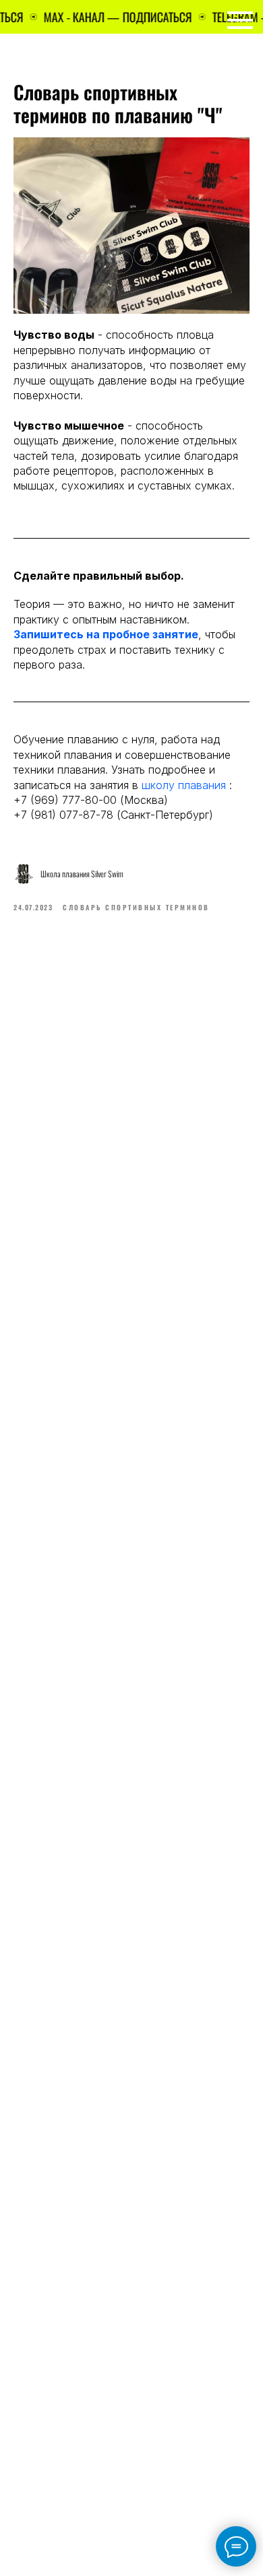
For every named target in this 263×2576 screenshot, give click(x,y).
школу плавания (182, 785)
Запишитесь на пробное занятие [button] (106, 634)
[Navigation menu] (240, 20)
